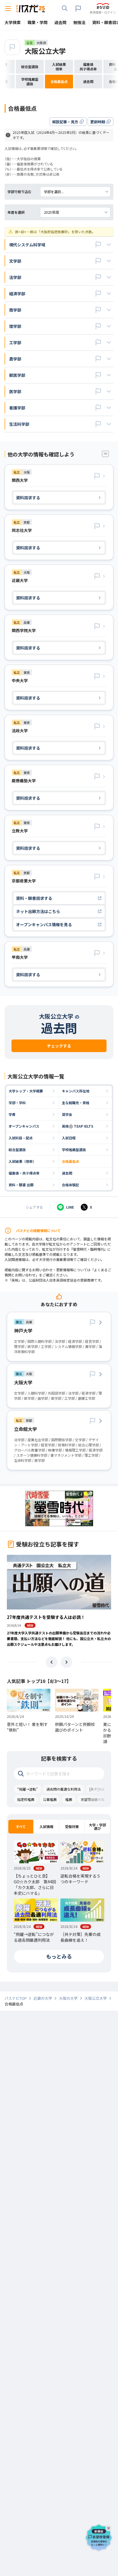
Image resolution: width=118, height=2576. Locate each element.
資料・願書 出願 (21, 1185)
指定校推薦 (26, 1799)
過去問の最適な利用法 (64, 1789)
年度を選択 (16, 212)
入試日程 (69, 1138)
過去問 (67, 1173)
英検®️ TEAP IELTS (78, 1126)
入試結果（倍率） (22, 1161)
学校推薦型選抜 (74, 1150)
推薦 (69, 1799)
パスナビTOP (16, 1998)
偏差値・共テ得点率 (24, 1173)
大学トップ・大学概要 (26, 1091)
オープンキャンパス (24, 1126)
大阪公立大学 (45, 51)
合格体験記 (70, 1185)
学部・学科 (17, 1103)
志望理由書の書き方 (96, 1799)
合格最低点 (70, 1161)
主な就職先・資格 (76, 1103)
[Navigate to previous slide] (52, 1662)
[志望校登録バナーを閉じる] (109, 2527)
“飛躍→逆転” (27, 1789)
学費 (12, 1114)
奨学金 (67, 1114)
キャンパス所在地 (76, 1091)
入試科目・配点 (21, 1138)
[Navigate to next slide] (66, 1662)
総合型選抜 (17, 1150)
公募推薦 (50, 1799)
